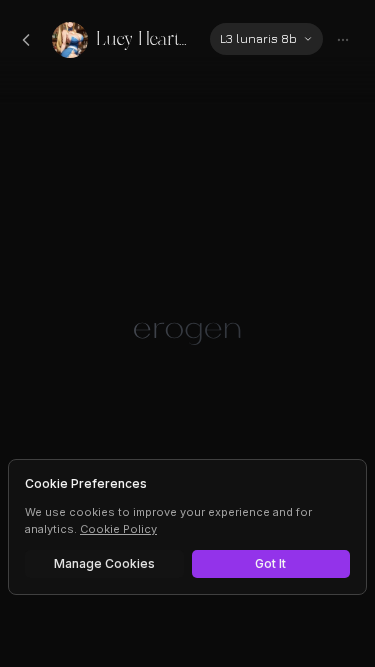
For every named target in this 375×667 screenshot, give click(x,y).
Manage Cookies (104, 563)
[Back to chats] (26, 40)
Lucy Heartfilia (145, 39)
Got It (270, 563)
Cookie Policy (118, 529)
